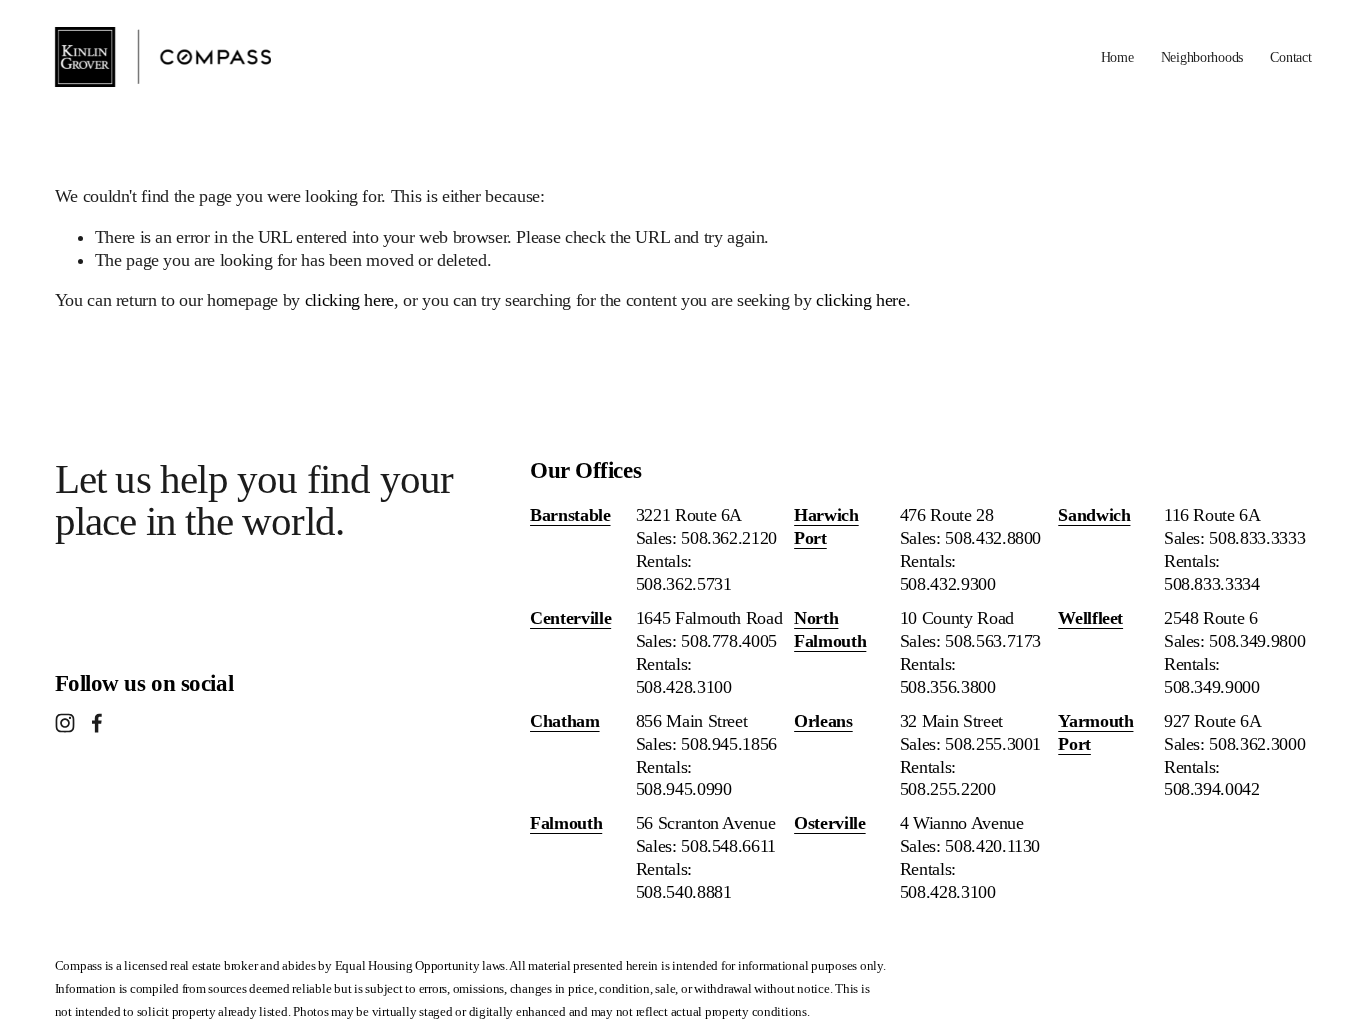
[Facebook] (97, 723)
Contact (1290, 57)
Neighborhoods (1202, 57)
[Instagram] (65, 723)
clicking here (349, 300)
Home (1117, 57)
